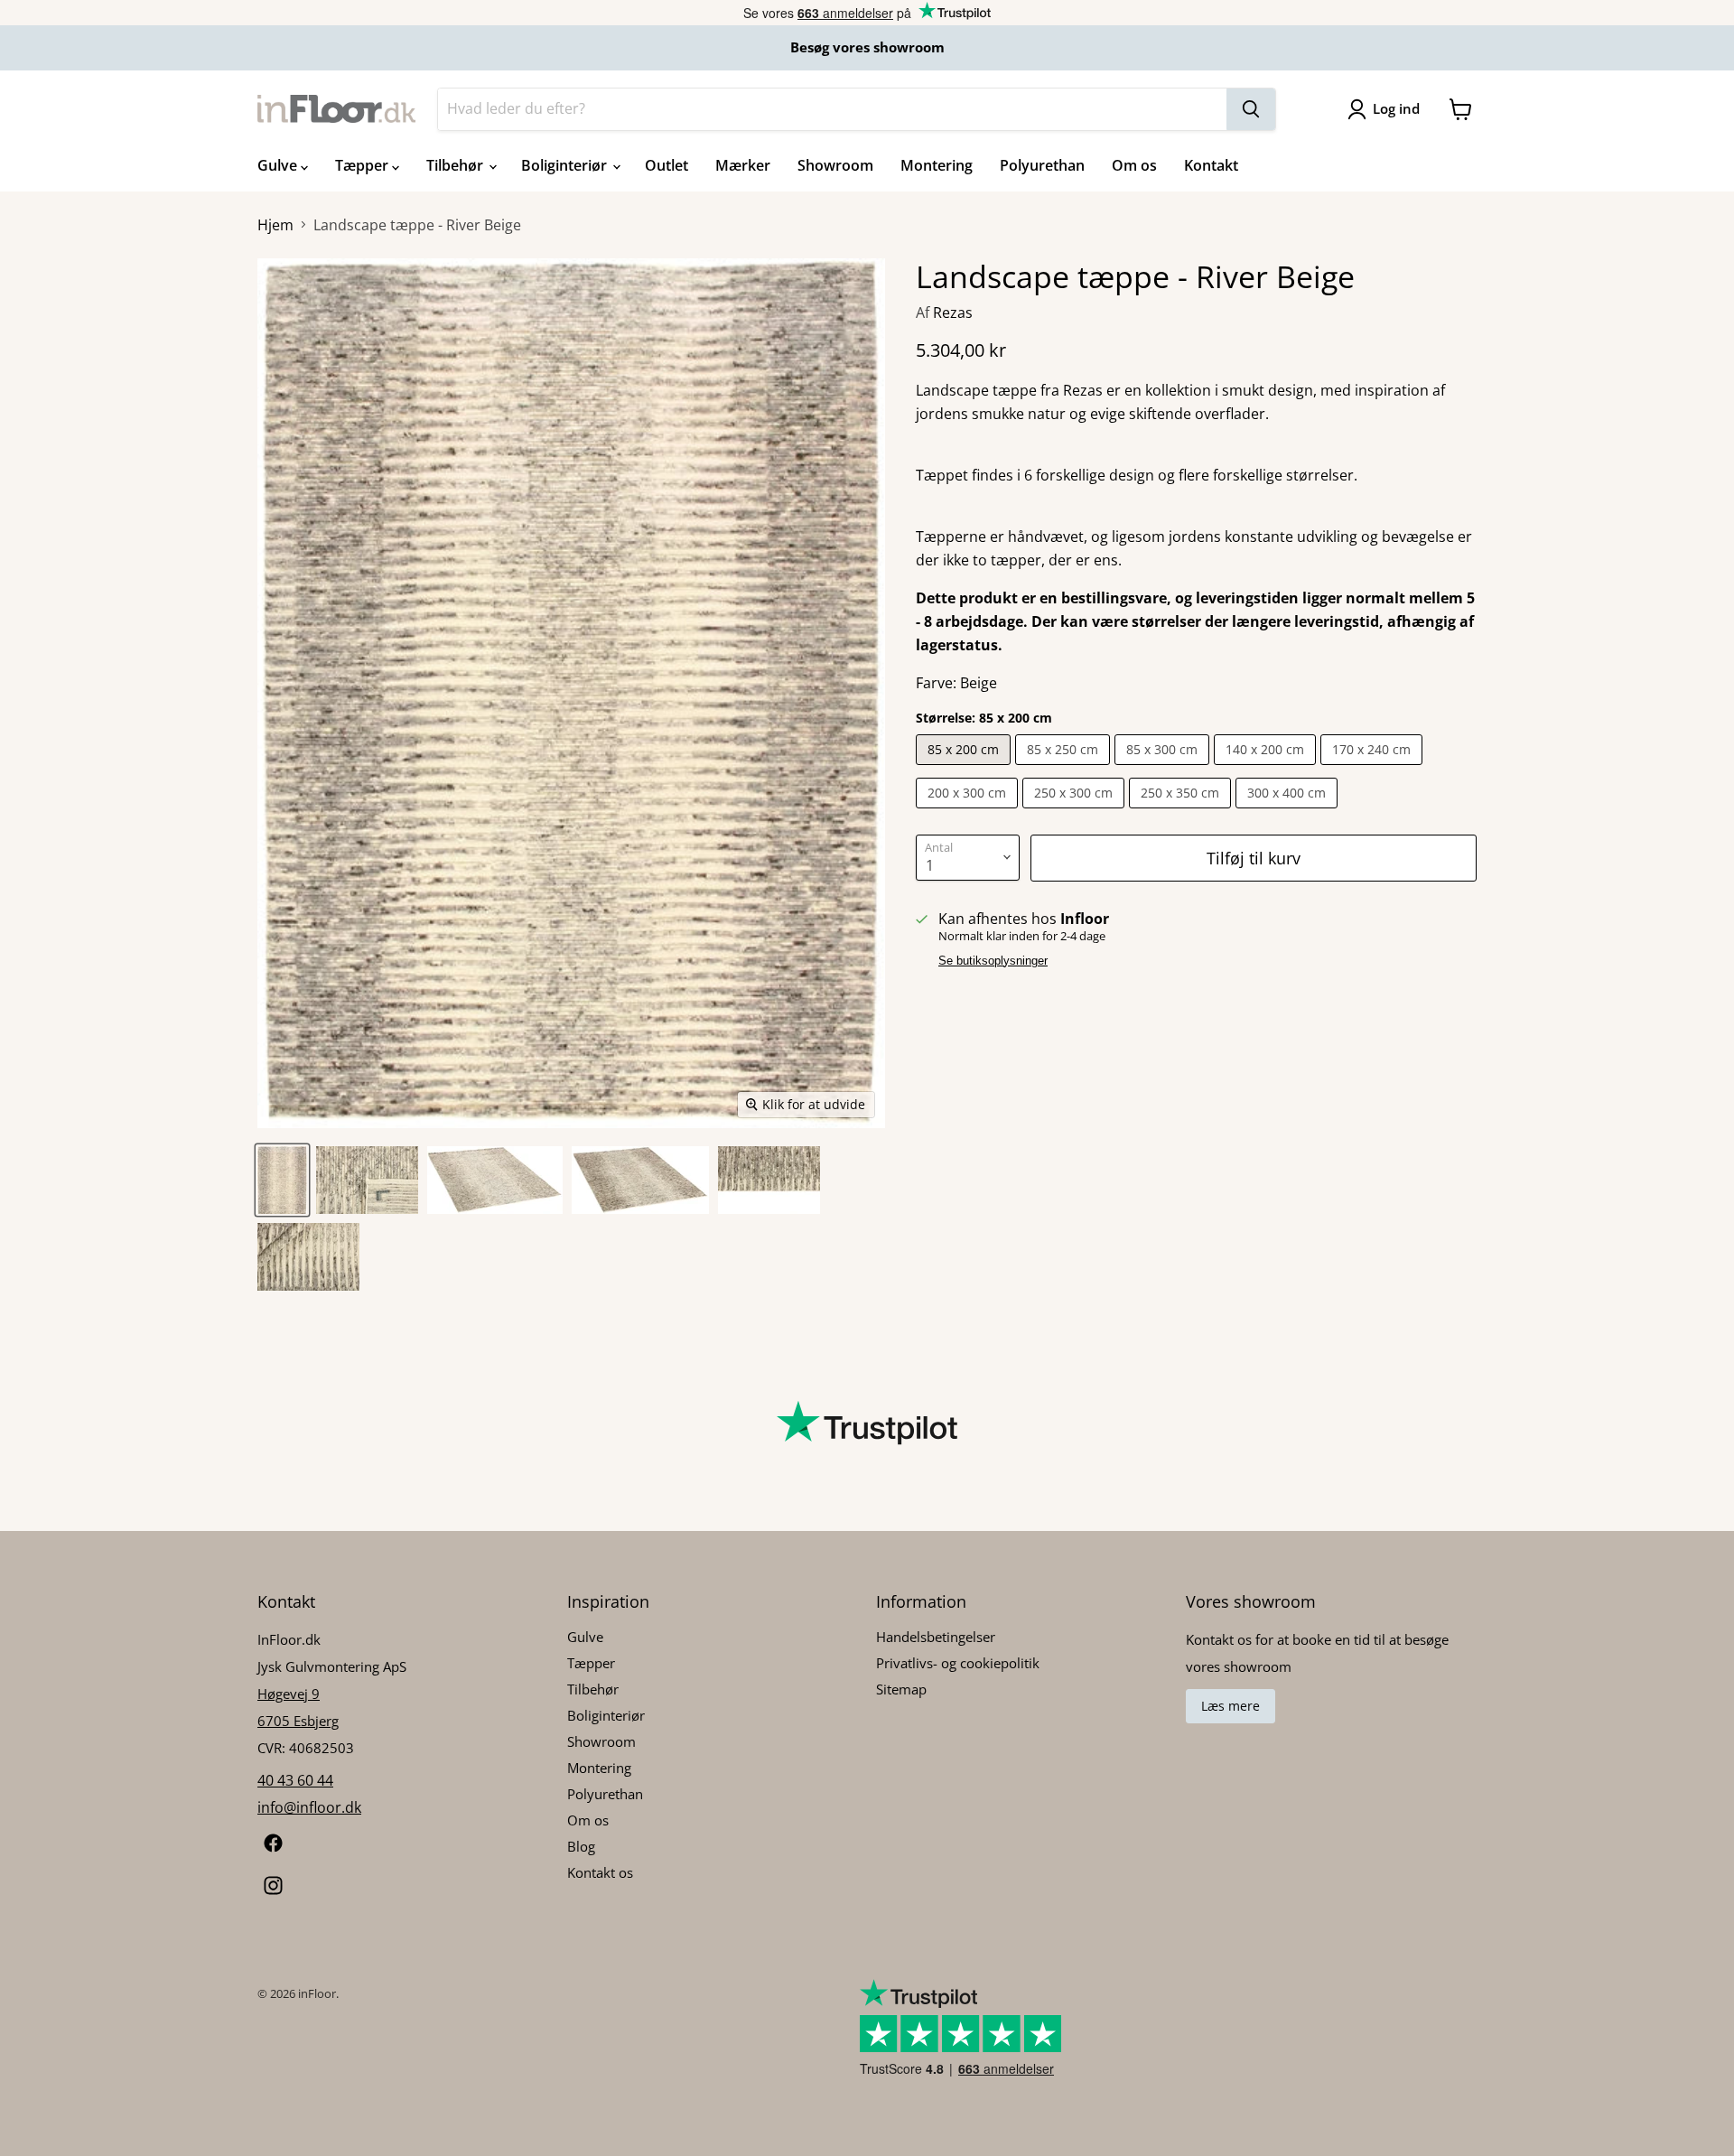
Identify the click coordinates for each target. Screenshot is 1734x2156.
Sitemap (901, 1689)
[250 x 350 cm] (1182, 812)
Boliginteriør (566, 165)
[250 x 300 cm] (1076, 812)
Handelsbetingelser (936, 1637)
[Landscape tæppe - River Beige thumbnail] (282, 1180)
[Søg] (1251, 109)
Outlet (667, 165)
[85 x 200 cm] (965, 769)
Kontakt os (600, 1872)
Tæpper (364, 165)
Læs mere (1231, 1706)
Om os (1134, 165)
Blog (581, 1846)
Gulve (279, 165)
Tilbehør (457, 165)
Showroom (835, 165)
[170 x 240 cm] (1374, 769)
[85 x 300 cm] (1164, 769)
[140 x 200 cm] (1267, 769)
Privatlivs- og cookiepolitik (958, 1663)
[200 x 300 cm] (969, 812)
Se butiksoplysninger (993, 961)
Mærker (743, 165)
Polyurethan (1042, 165)
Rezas (953, 313)
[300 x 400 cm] (1289, 812)
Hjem (275, 225)
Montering (937, 165)
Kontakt (1211, 165)
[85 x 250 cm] (1065, 769)
